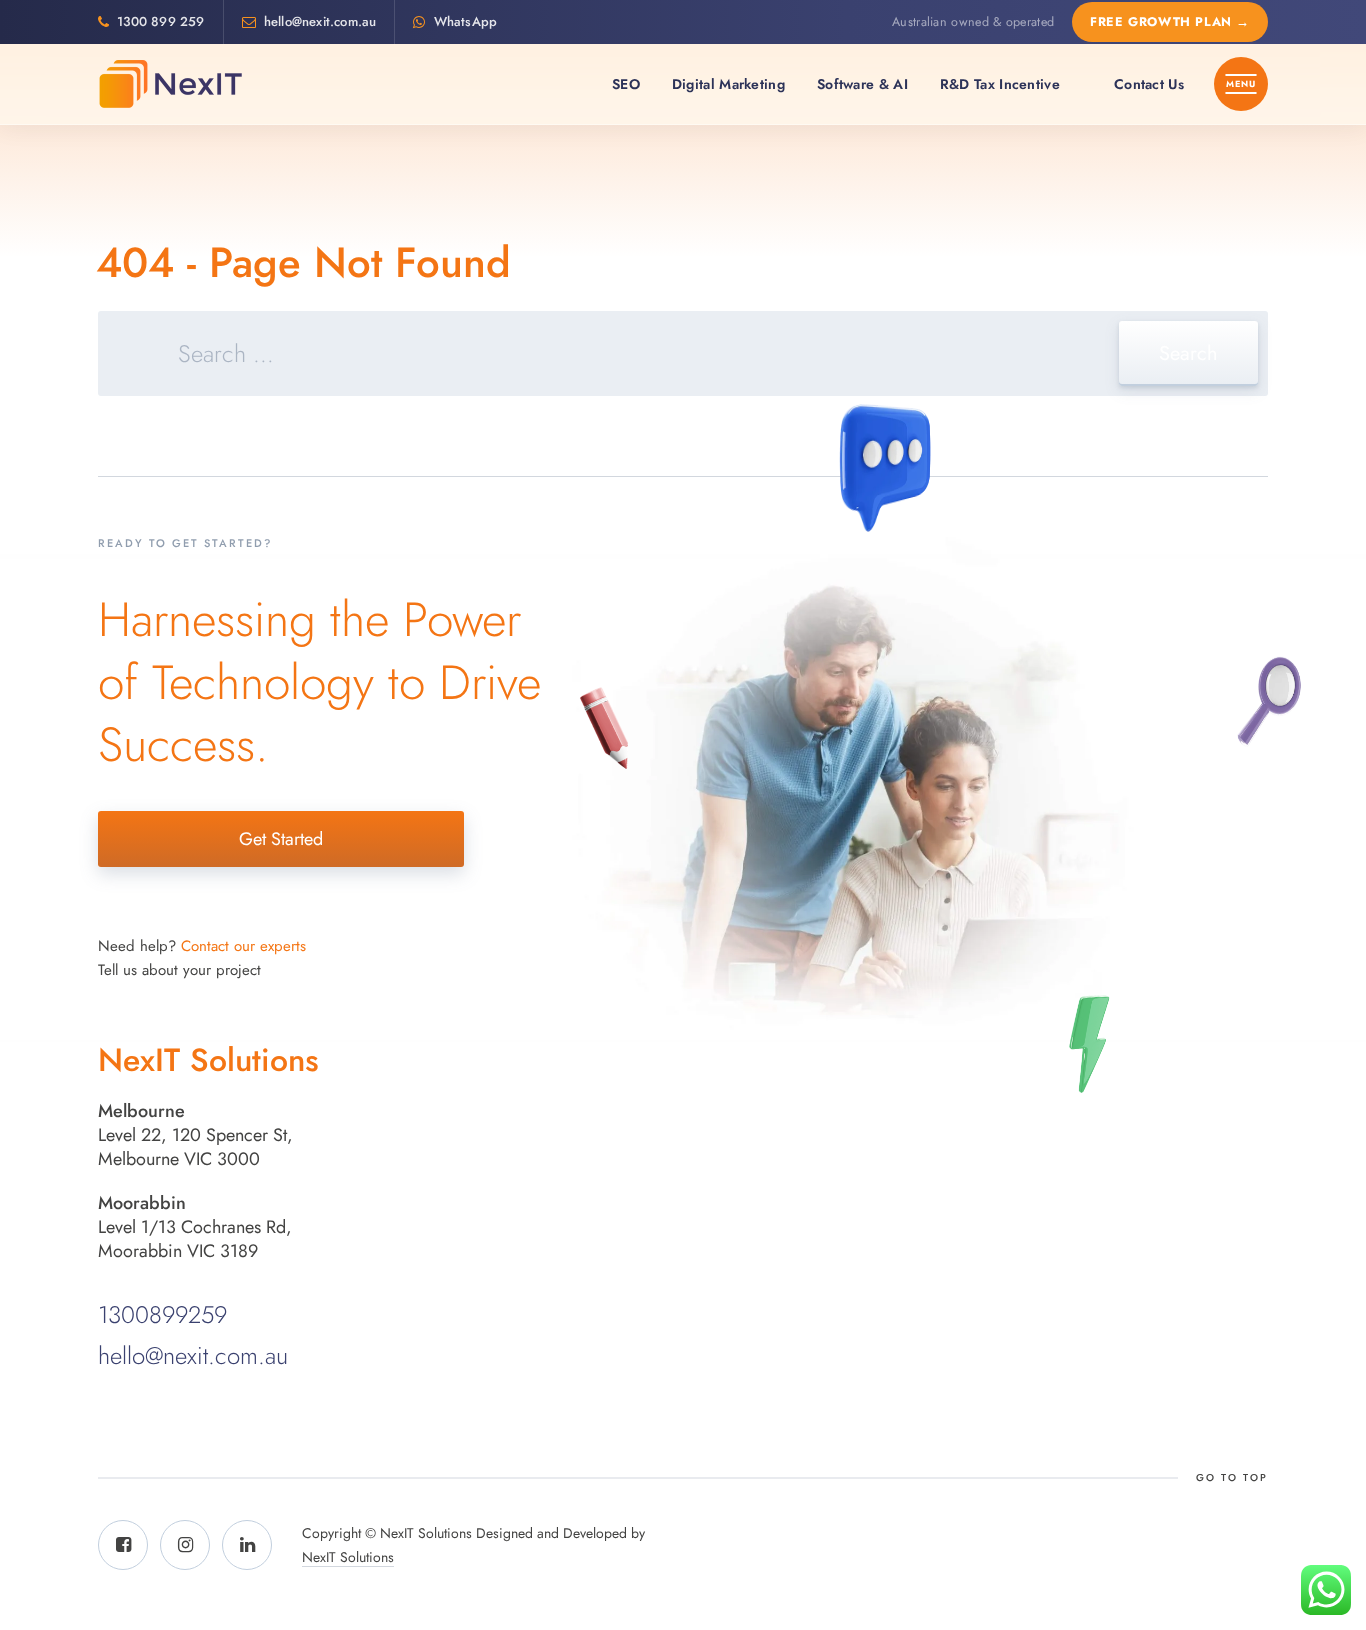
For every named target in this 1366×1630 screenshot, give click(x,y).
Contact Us (1149, 84)
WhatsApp (466, 21)
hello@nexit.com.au (320, 21)
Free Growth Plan (1170, 22)
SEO (626, 84)
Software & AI (862, 84)
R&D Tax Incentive (1000, 84)
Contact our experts (243, 946)
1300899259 (162, 1314)
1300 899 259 (160, 21)
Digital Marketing (728, 84)
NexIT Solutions (348, 1557)
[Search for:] (683, 356)
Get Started (281, 839)
